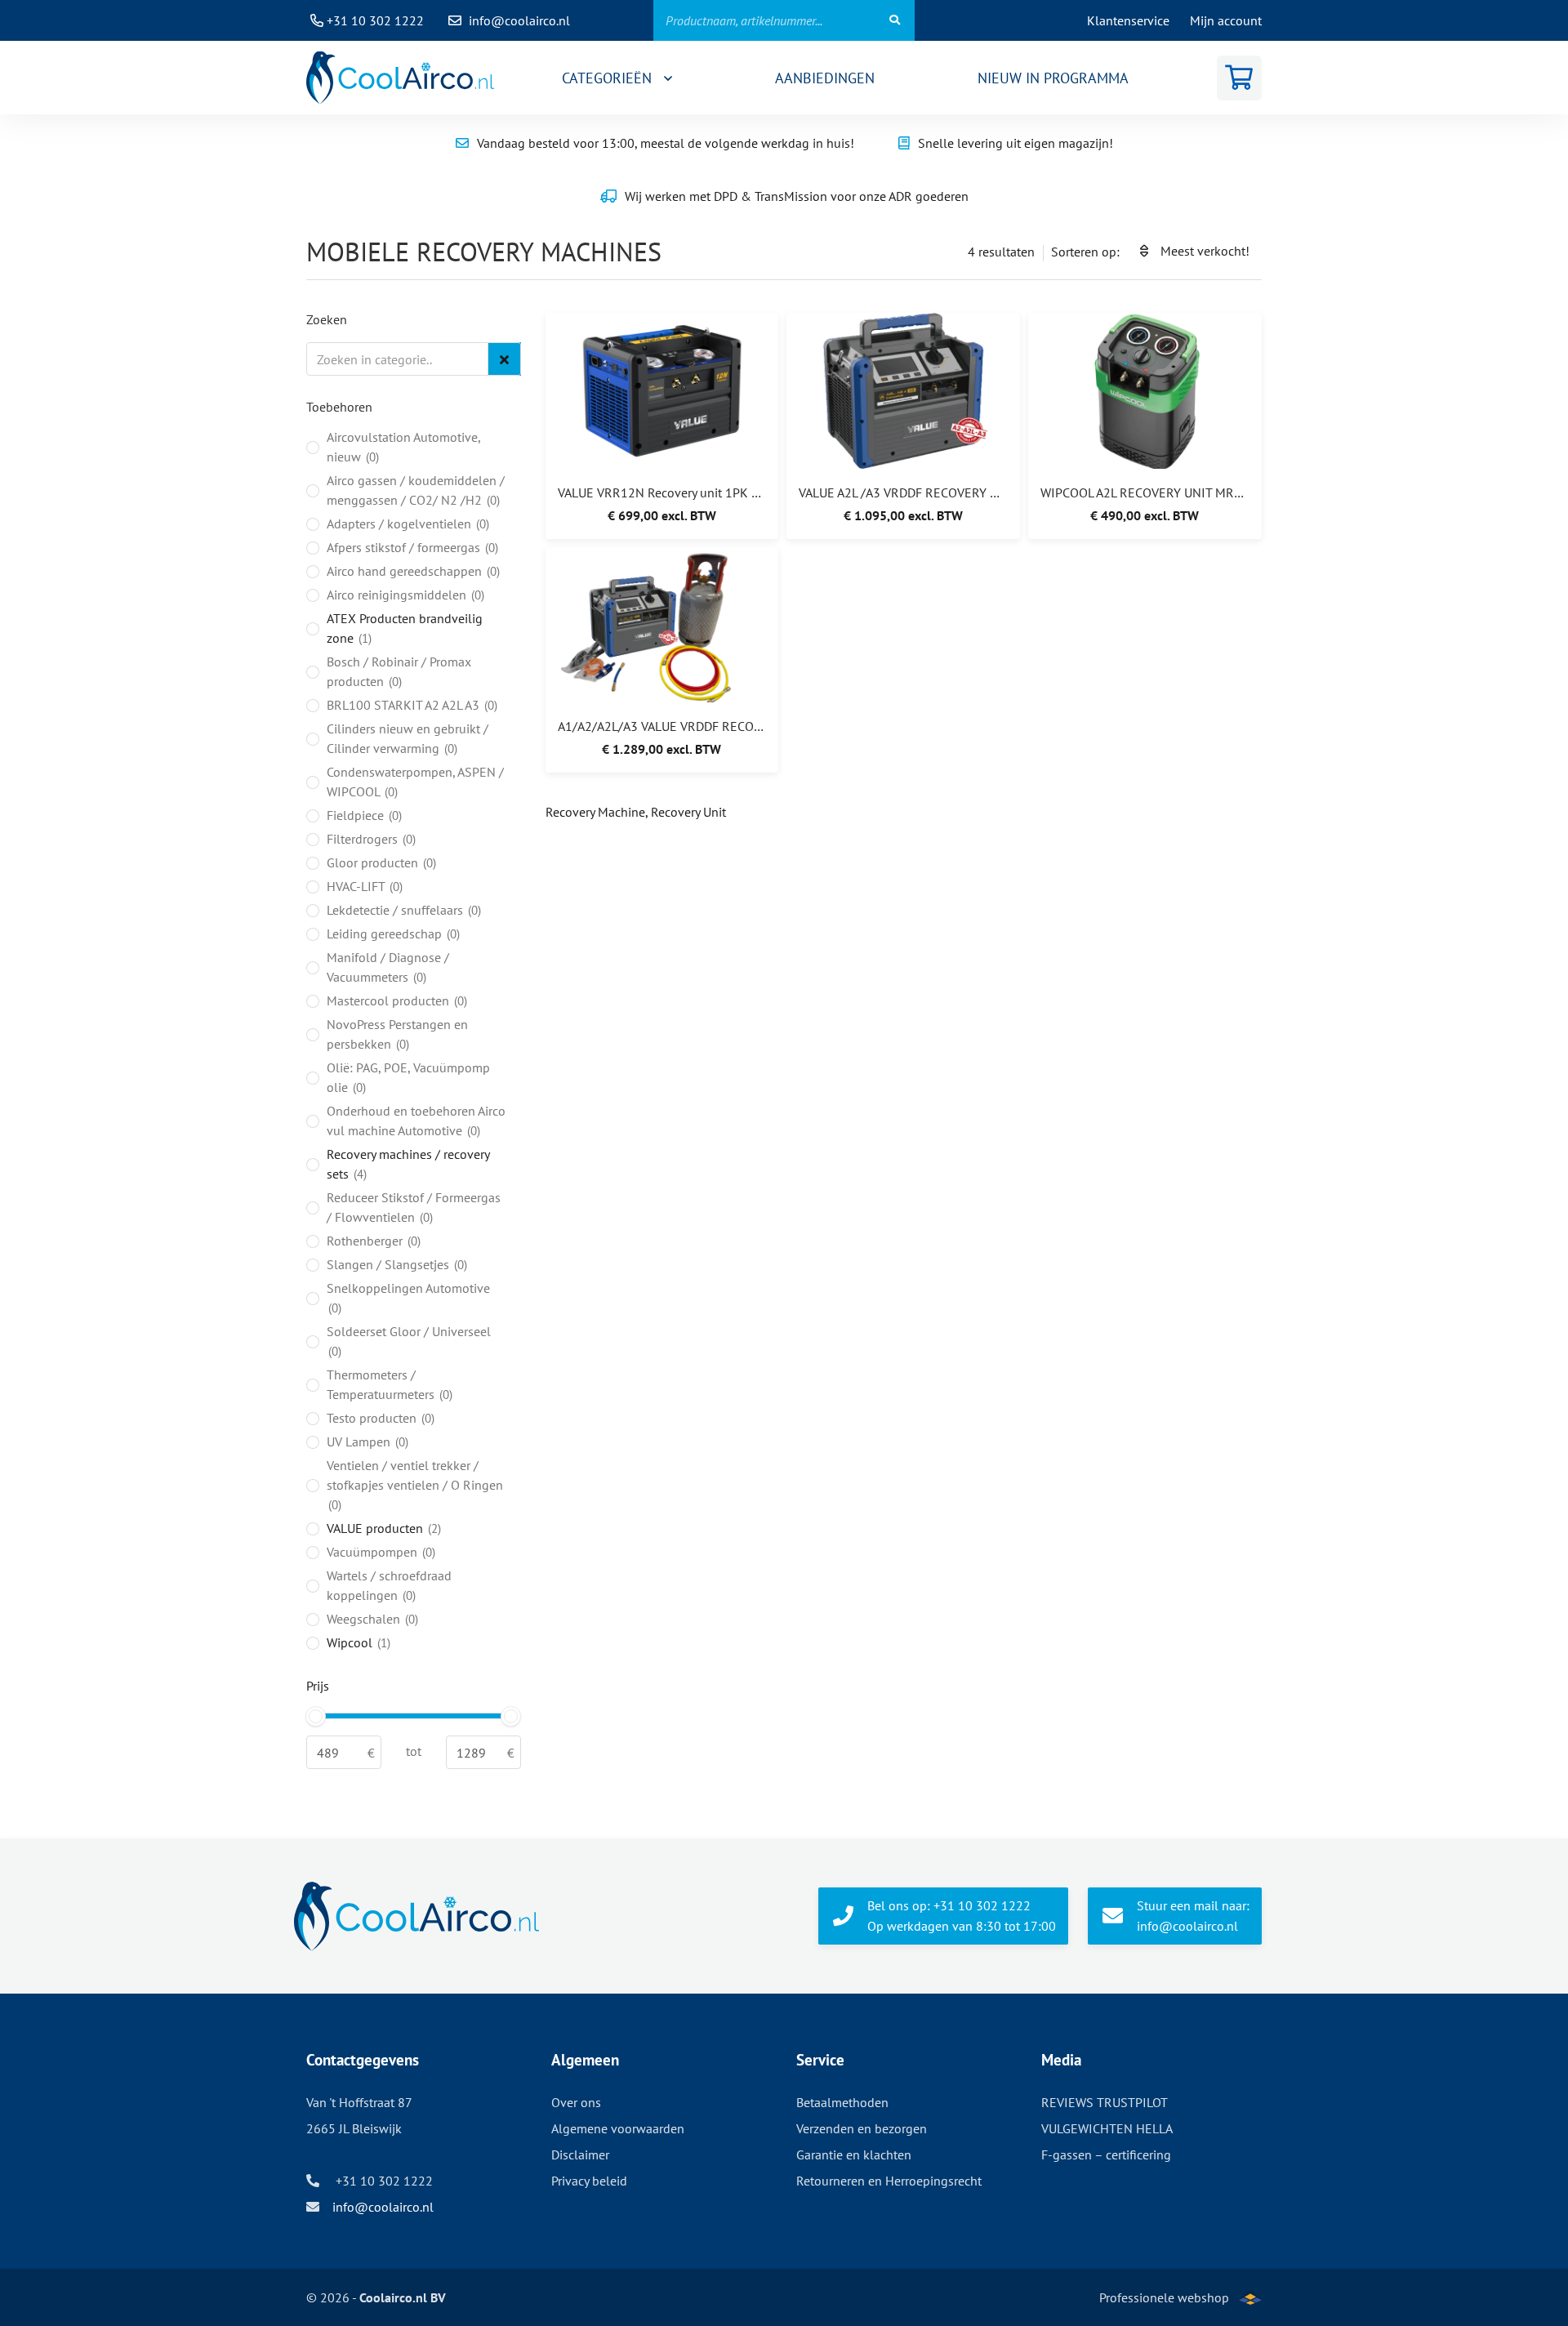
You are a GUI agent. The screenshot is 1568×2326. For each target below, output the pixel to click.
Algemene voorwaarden (618, 2128)
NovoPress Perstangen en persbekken (397, 1034)
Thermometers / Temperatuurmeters (388, 1384)
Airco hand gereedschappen (412, 571)
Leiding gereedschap (392, 934)
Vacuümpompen (379, 1552)
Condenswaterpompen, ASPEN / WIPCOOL (415, 782)
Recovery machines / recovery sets (408, 1164)
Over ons (576, 2102)
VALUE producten (382, 1528)
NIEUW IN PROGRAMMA (1053, 78)
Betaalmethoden (842, 2102)
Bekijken (652, 370)
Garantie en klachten (854, 2154)
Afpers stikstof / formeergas (411, 547)
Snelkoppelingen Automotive (408, 1298)
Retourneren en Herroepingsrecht (889, 2181)
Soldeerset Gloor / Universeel (409, 1341)
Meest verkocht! (1205, 251)
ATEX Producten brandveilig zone (405, 628)
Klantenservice (1128, 20)
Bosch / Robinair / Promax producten (399, 671)
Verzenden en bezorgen (862, 2128)
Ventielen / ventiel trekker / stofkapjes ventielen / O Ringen (415, 1485)
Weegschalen (371, 1619)
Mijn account (1226, 20)
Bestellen (651, 410)
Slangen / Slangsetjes (395, 1264)
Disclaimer (580, 2154)
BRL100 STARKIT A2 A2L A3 (410, 705)
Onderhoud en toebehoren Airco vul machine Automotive (416, 1121)
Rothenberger (372, 1241)
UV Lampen (366, 1441)
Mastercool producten (395, 1000)
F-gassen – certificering (1106, 2154)
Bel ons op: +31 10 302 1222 (962, 1916)
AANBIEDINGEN (825, 78)
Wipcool (357, 1642)
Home (400, 78)
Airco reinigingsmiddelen (404, 595)
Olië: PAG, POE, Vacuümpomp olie (408, 1077)
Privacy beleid (589, 2181)
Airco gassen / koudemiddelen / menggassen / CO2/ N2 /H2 (416, 490)
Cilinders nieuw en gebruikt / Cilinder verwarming (408, 738)
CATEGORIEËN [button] (609, 78)
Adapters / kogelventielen (406, 524)
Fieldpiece (363, 815)
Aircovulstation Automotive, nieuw (403, 447)
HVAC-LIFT (363, 886)
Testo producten (379, 1418)
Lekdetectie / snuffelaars (402, 910)
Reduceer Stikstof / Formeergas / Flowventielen (414, 1207)
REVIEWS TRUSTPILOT (1105, 2102)
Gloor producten (380, 862)
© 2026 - (376, 2297)
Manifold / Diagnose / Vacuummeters (388, 967)
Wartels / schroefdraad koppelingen (389, 1585)
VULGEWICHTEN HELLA (1107, 2128)
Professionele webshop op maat (1164, 2308)
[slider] (316, 1716)
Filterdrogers (370, 839)
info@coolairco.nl (519, 20)
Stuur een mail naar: (1193, 1916)
